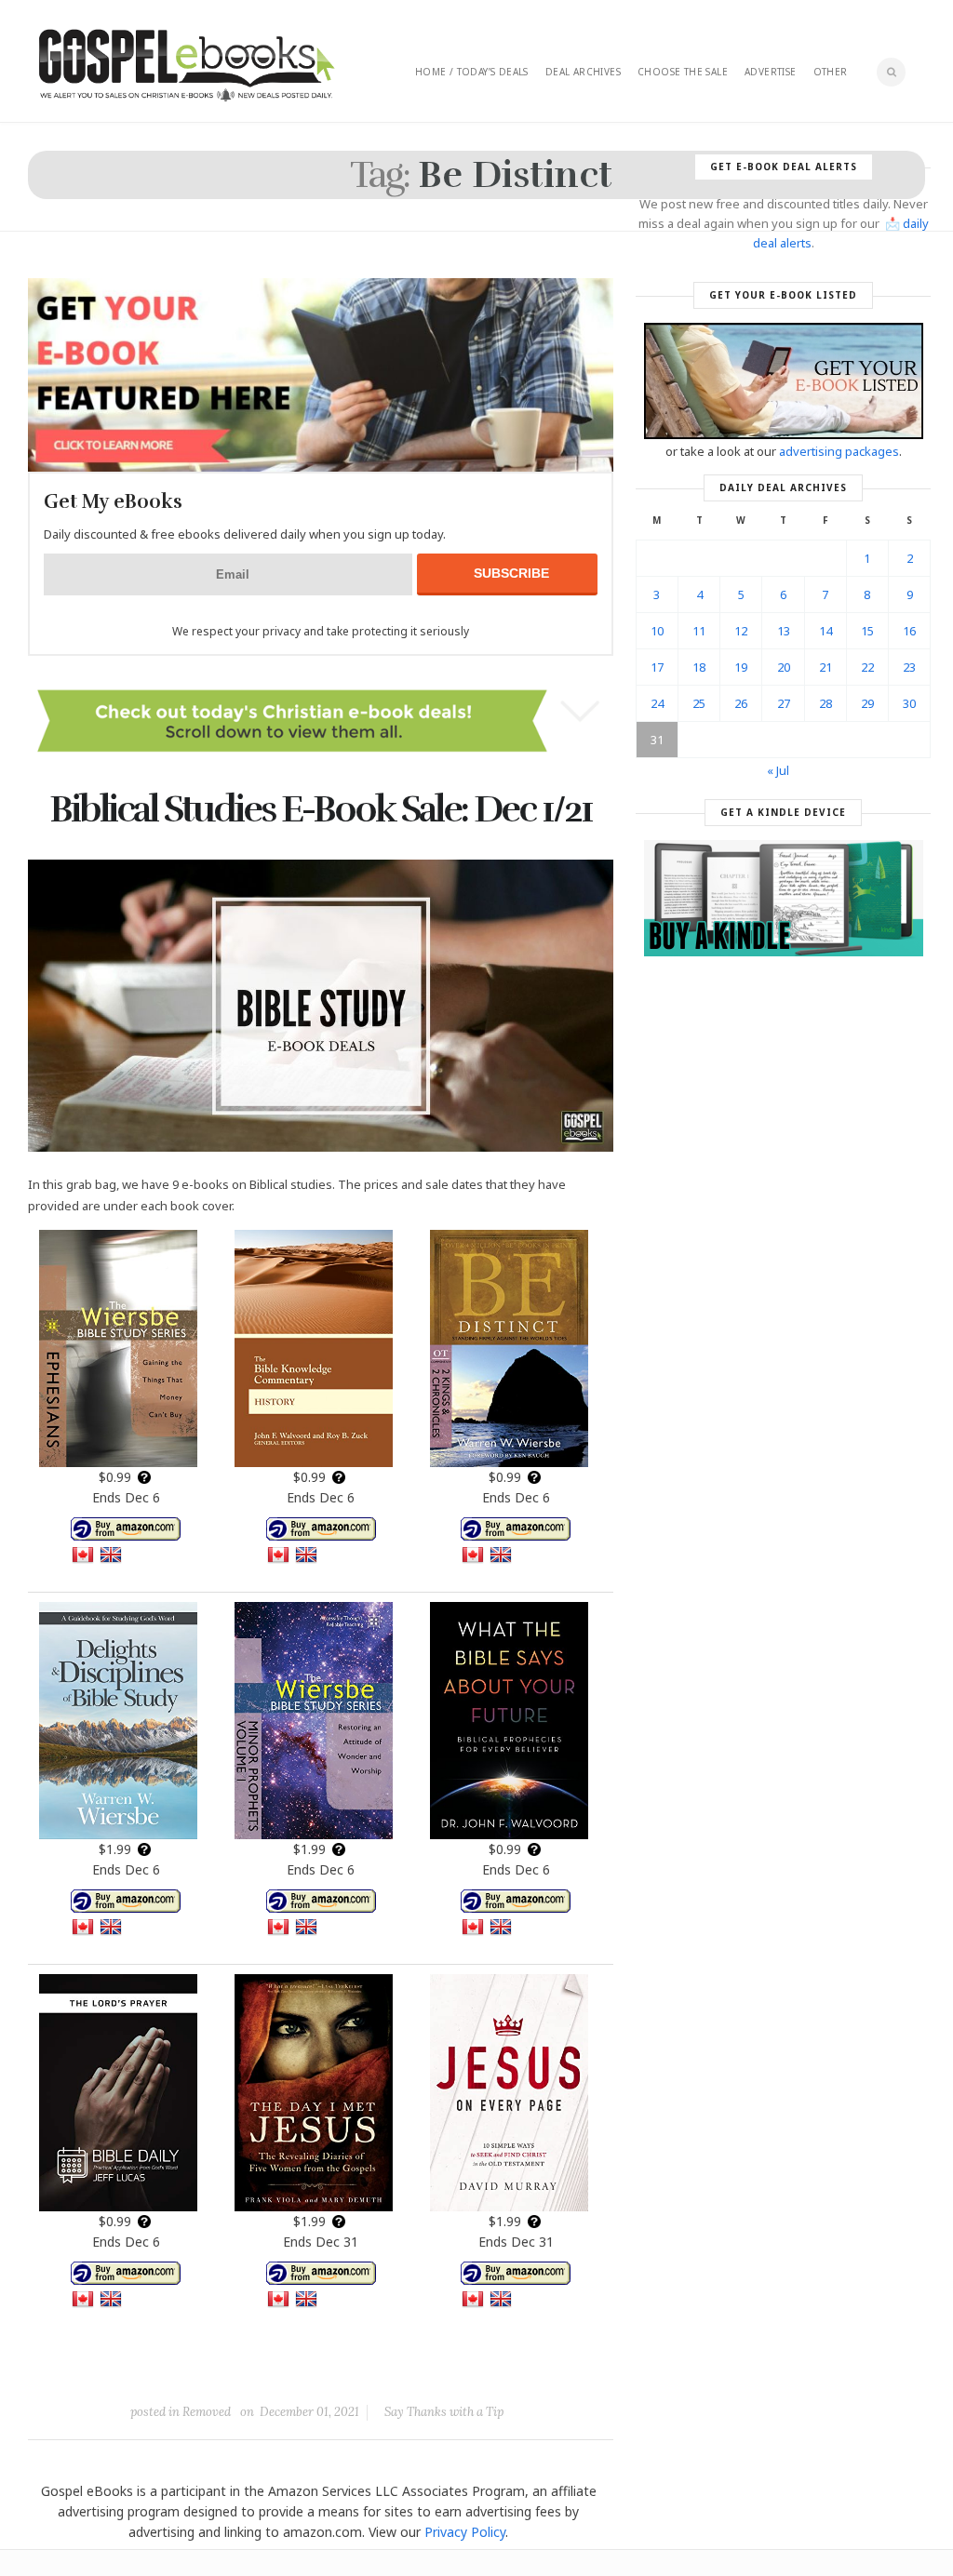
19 (741, 667)
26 (741, 703)
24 (657, 703)
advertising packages (839, 451)
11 (699, 631)
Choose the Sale (683, 72)
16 (909, 631)
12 (741, 631)
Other (831, 72)
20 (784, 667)
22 (867, 667)
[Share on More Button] (452, 2369)
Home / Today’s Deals (472, 72)
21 (825, 667)
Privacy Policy (465, 2532)
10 (657, 631)
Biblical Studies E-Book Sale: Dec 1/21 (321, 809)
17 (657, 667)
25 (699, 703)
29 (867, 703)
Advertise (771, 72)
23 (909, 667)
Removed (207, 2412)
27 (784, 703)
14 (825, 631)
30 (909, 703)
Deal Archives (583, 72)
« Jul (778, 770)
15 (867, 631)
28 (825, 703)
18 (699, 667)
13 (784, 631)
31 (657, 740)
